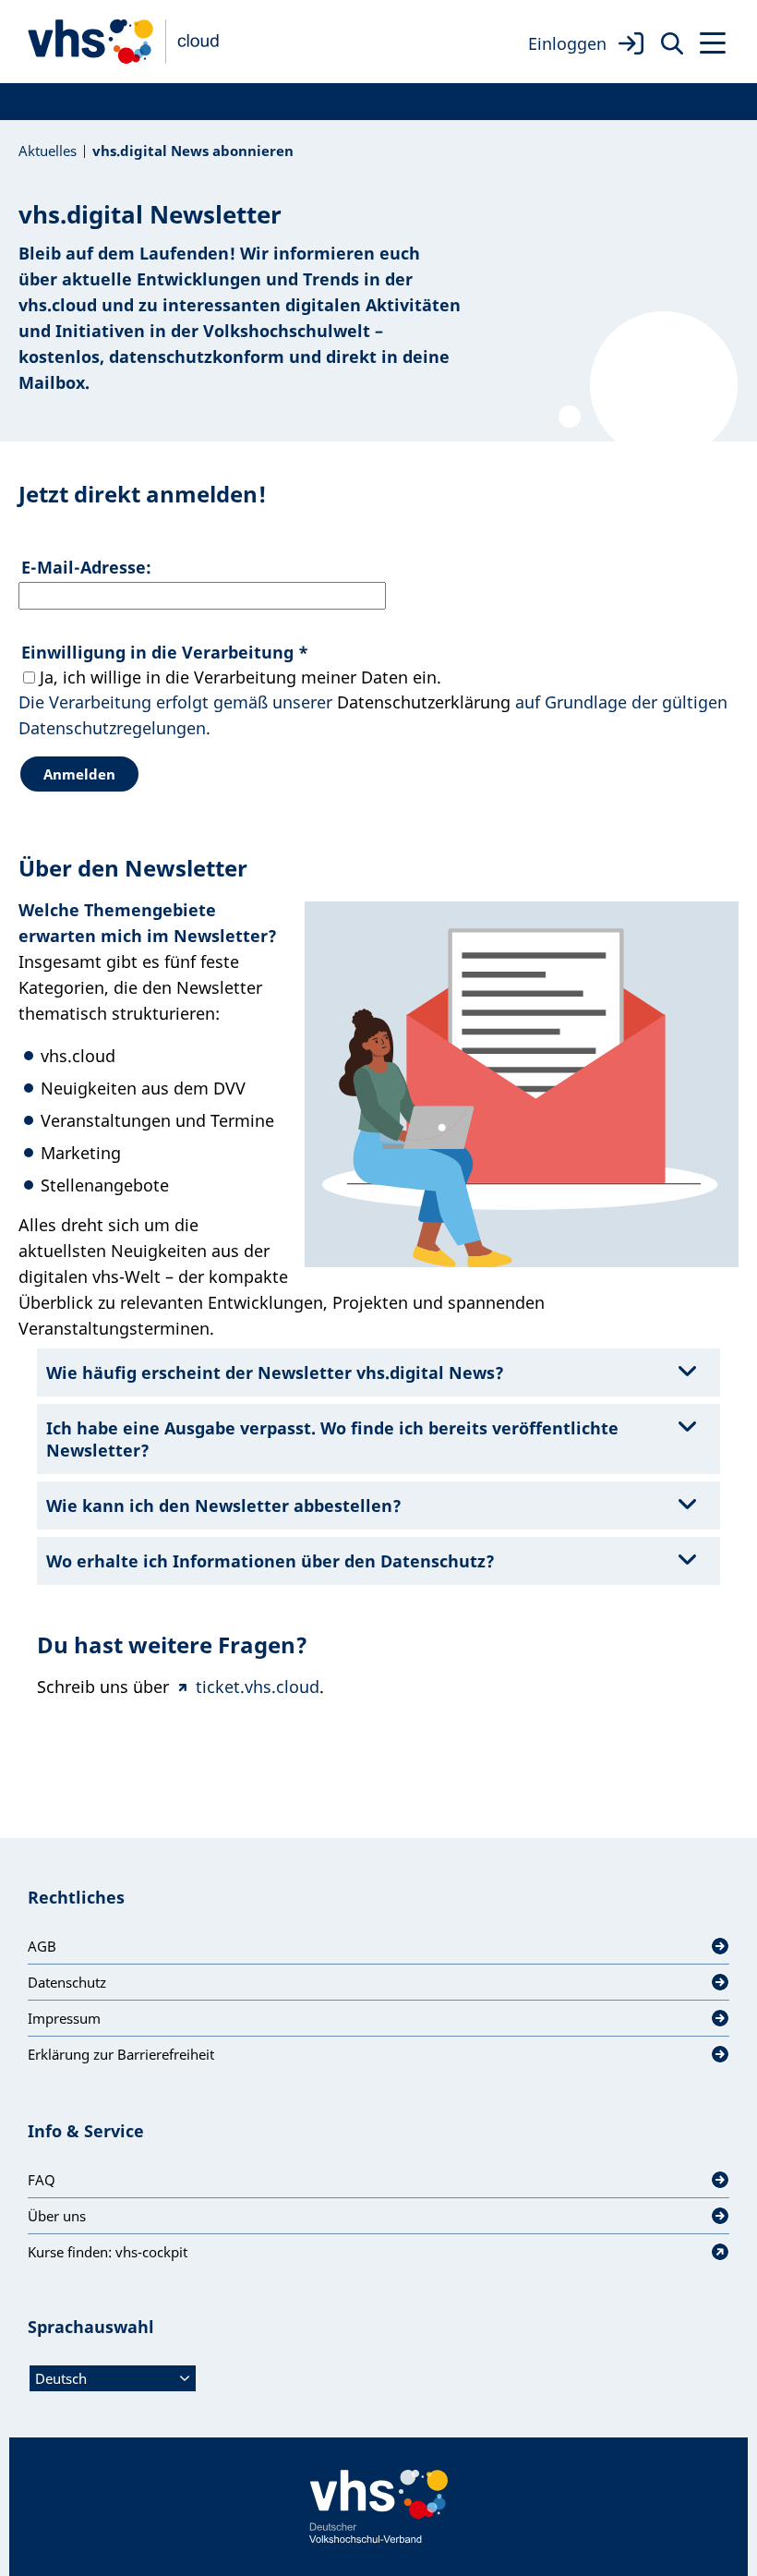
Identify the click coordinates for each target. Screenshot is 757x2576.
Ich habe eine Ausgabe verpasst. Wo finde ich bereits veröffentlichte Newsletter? (332, 1439)
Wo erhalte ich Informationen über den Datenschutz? (270, 1561)
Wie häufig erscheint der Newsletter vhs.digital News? (275, 1373)
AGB (42, 1946)
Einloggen (567, 43)
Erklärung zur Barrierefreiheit (121, 2054)
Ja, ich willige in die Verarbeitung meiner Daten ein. (240, 677)
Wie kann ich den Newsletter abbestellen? (224, 1506)
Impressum (64, 2018)
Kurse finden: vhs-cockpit (108, 2252)
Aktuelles (48, 151)
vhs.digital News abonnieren (193, 151)
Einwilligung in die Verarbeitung (165, 652)
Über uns (57, 2216)
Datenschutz (67, 1982)
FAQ (42, 2180)
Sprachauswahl (91, 2327)
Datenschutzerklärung (424, 702)
